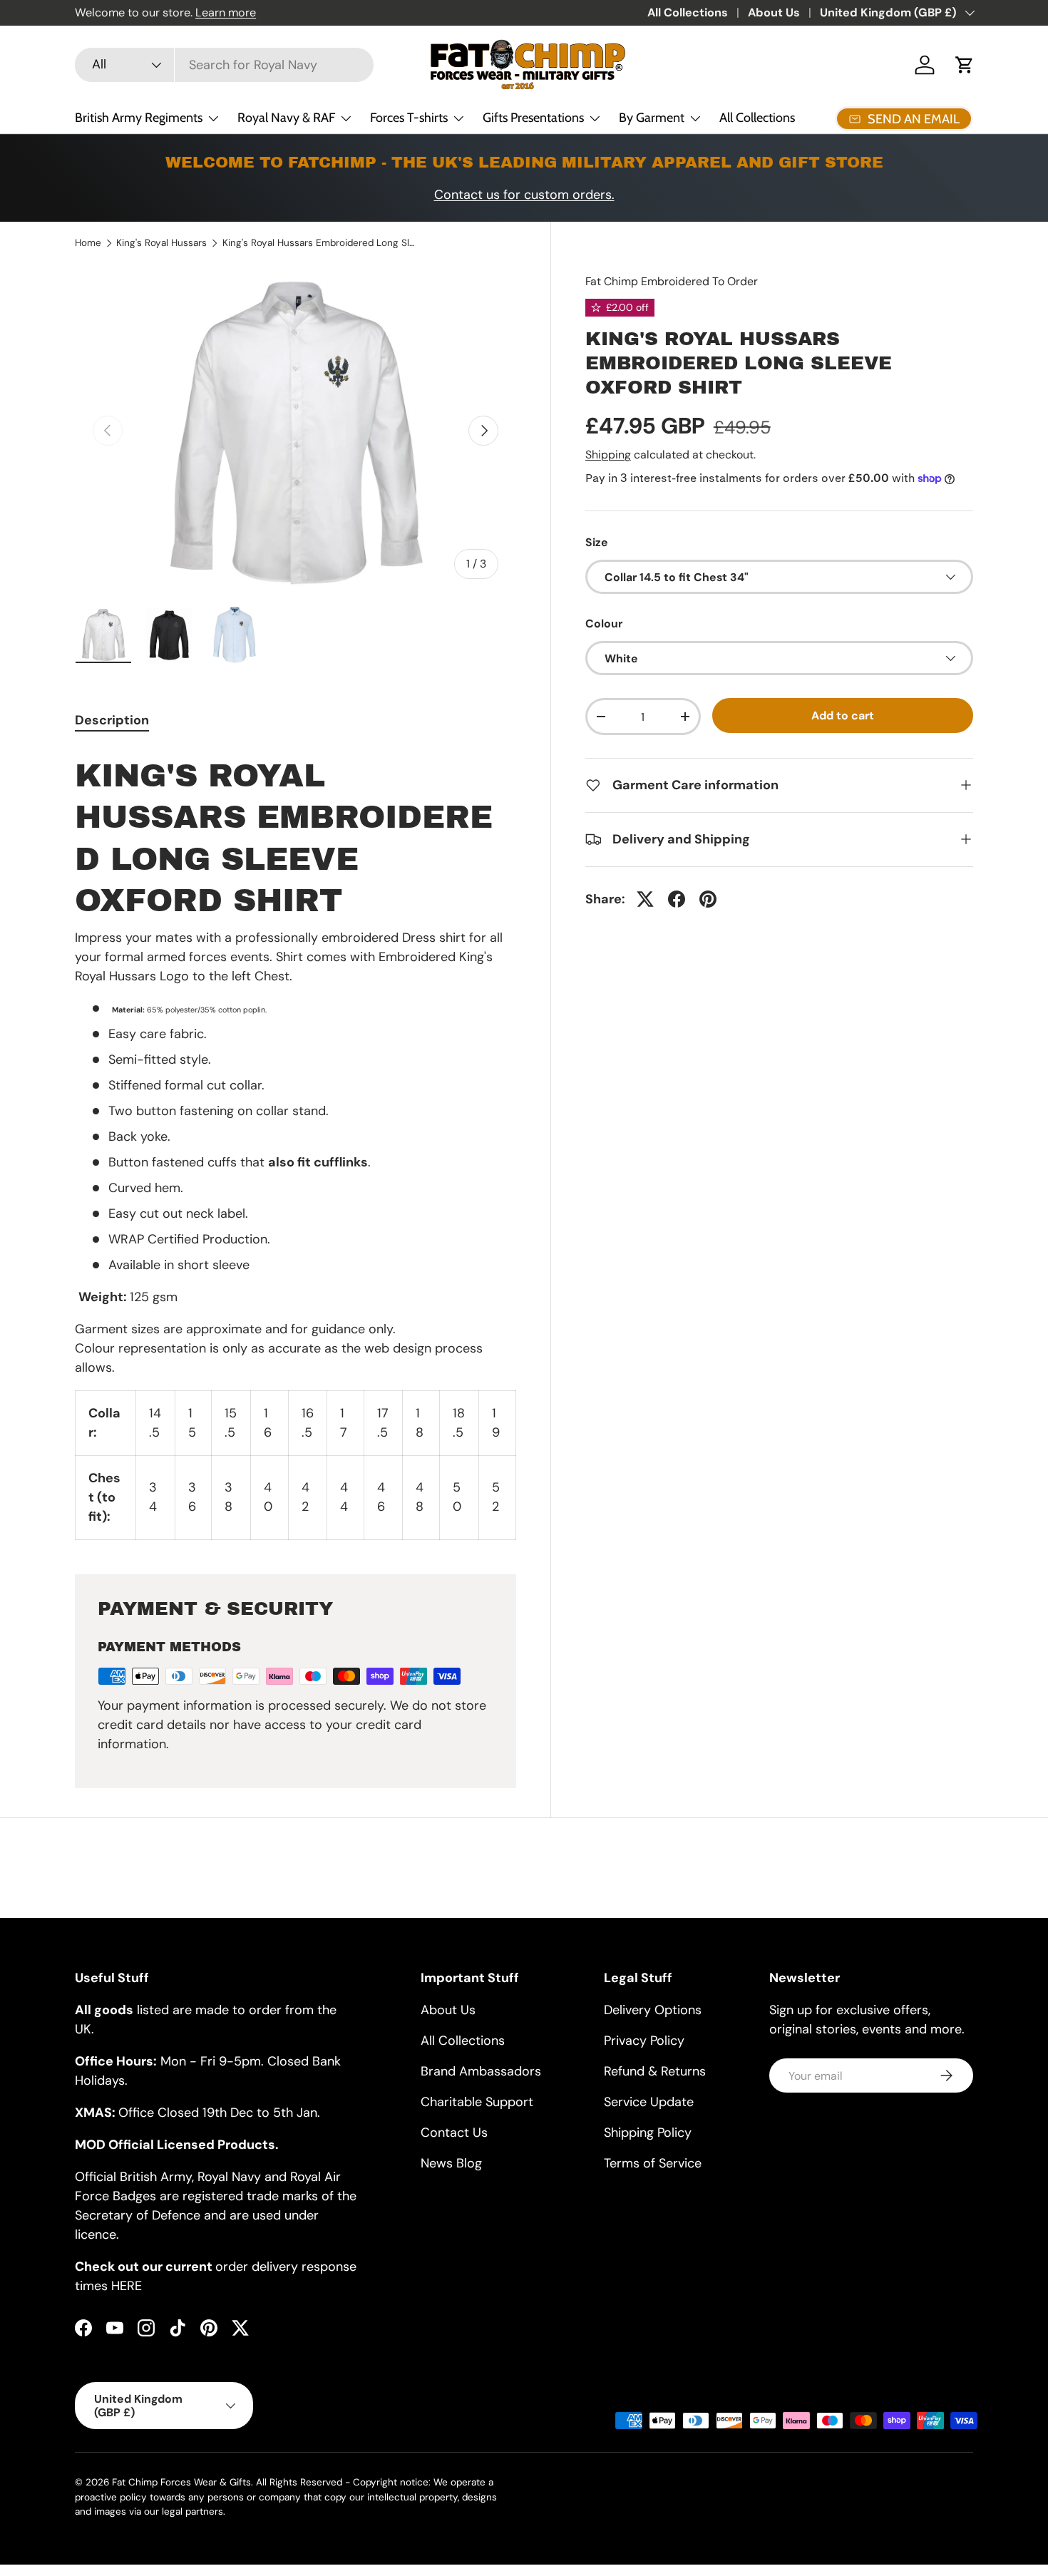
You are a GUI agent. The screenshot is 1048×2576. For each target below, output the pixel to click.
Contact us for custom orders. (524, 195)
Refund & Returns (655, 2071)
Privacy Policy (644, 2041)
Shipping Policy (648, 2133)
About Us (774, 12)
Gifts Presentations (533, 118)
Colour (604, 624)
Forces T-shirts (409, 118)
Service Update (649, 2102)
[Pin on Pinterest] (708, 899)
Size (597, 542)
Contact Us (454, 2133)
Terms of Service (653, 2163)
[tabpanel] (296, 1144)
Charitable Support (477, 2102)
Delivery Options (653, 2010)
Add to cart (843, 715)
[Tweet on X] (645, 899)
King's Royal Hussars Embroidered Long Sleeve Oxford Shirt (319, 243)
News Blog (451, 2163)
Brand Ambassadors (481, 2071)
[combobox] (224, 65)
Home (88, 243)
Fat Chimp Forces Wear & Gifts (181, 2482)
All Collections (688, 12)
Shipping (608, 455)
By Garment (652, 118)
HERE (127, 2286)
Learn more (226, 12)
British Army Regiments (139, 118)
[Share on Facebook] (677, 899)
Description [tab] (112, 720)
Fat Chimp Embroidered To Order (672, 281)
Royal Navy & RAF (286, 118)
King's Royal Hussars (161, 243)
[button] (965, 65)
